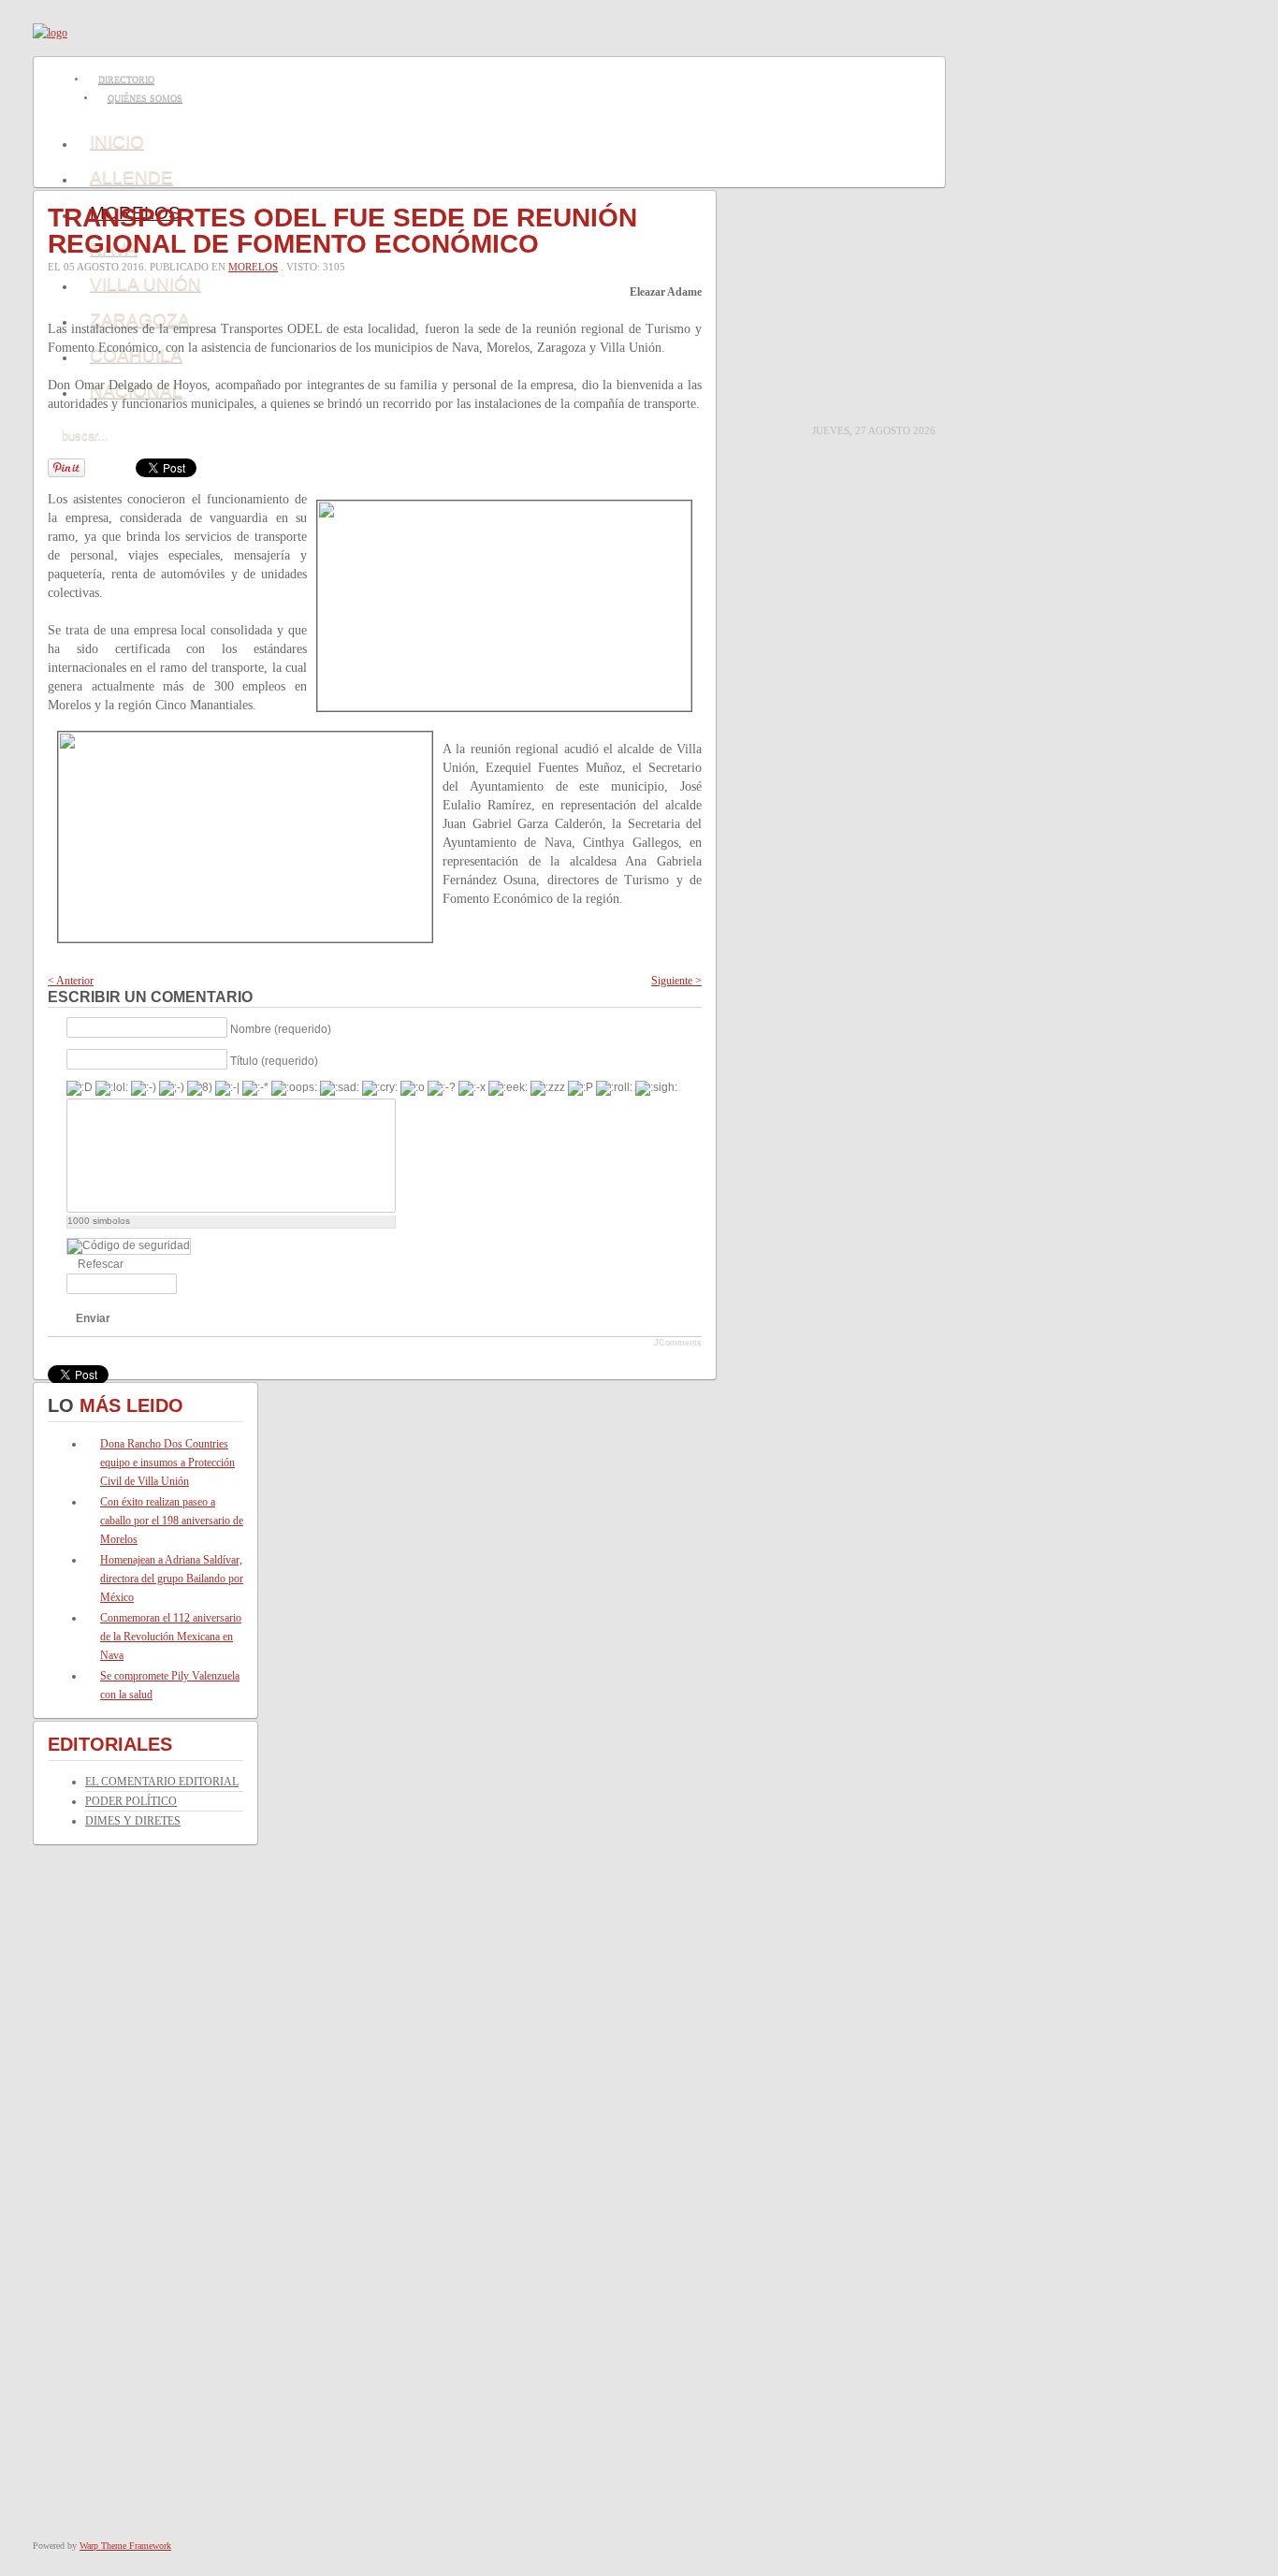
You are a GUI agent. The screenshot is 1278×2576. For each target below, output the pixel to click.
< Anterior (71, 981)
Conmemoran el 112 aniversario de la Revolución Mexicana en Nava (171, 1637)
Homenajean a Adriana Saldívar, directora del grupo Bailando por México (172, 1579)
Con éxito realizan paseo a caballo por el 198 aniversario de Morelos (172, 1521)
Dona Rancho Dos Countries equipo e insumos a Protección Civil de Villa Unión (167, 1463)
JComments (678, 1343)
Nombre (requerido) (281, 1028)
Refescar (101, 1264)
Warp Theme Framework (125, 2546)
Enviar (93, 1318)
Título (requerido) (274, 1060)
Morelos (253, 267)
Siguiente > (676, 981)
